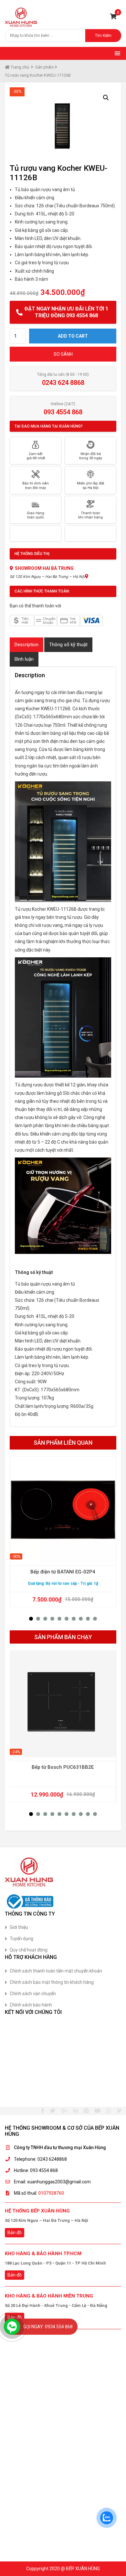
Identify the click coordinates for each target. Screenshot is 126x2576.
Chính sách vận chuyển (33, 1994)
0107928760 (51, 2193)
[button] (31, 1619)
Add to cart (73, 336)
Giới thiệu (19, 1927)
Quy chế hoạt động (29, 1950)
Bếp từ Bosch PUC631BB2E (63, 1767)
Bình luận (24, 659)
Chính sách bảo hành (31, 2005)
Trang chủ (19, 67)
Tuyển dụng (21, 1939)
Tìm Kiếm (103, 36)
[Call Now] (12, 2327)
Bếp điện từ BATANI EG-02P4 (63, 1572)
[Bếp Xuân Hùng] (21, 17)
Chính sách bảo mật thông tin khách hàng (52, 1982)
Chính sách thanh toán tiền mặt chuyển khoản (56, 1971)
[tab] (26, 645)
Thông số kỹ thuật (68, 645)
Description (26, 645)
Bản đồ (15, 2233)
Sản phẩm (45, 67)
